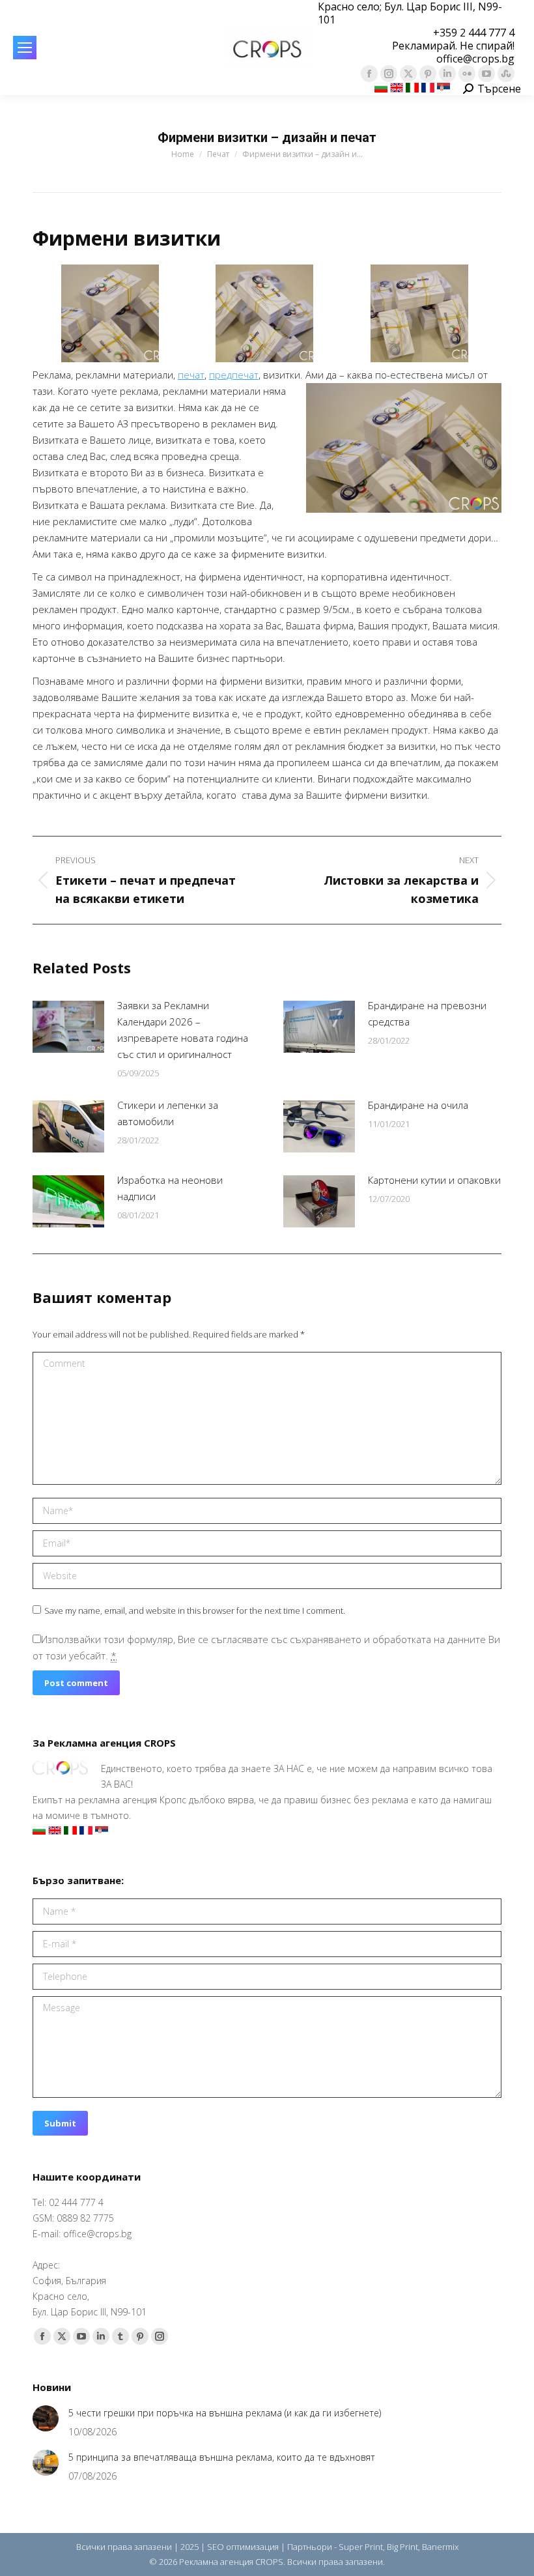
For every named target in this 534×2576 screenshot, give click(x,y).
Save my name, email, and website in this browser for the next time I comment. (195, 1610)
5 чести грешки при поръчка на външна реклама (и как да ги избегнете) (225, 2413)
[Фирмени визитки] (110, 313)
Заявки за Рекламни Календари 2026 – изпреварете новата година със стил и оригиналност (183, 1030)
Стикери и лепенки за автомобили (168, 1113)
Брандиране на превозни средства (427, 1013)
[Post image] (68, 1027)
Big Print (402, 2547)
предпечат (234, 375)
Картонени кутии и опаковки (434, 1180)
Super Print (361, 2547)
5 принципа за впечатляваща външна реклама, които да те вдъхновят (222, 2457)
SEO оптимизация (243, 2547)
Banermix (440, 2547)
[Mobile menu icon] (25, 48)
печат (191, 375)
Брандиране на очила (418, 1105)
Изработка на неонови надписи (170, 1188)
